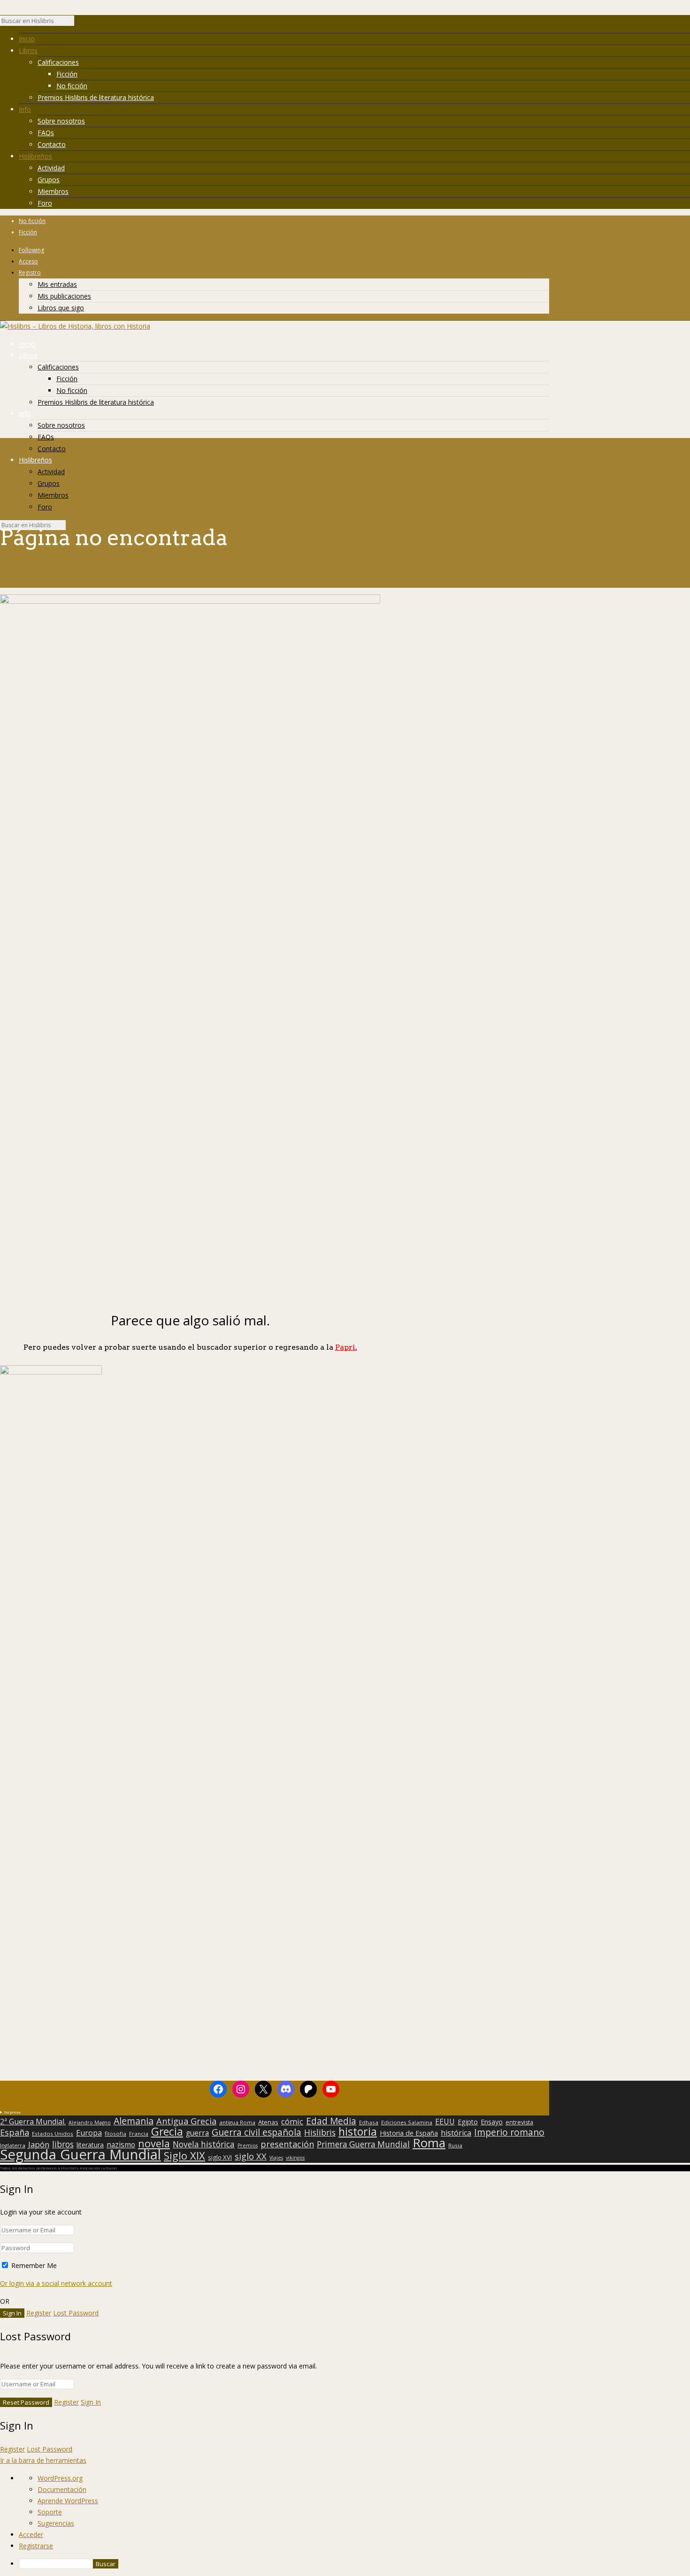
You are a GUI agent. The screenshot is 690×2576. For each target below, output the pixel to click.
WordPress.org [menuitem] (60, 2478)
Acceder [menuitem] (31, 2534)
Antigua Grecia (186, 2121)
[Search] (79, 23)
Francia (139, 2134)
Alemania (134, 2121)
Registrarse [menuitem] (36, 2546)
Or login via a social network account (56, 2283)
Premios (248, 2145)
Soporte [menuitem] (50, 2512)
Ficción (67, 74)
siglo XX (251, 2156)
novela (154, 2144)
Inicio (27, 39)
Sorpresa (12, 2112)
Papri (346, 1347)
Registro (30, 273)
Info (25, 109)
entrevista (519, 2122)
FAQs (46, 133)
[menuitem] (354, 2564)
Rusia (455, 2145)
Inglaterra (13, 2145)
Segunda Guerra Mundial (80, 2154)
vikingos (295, 2158)
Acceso (28, 261)
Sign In (91, 2402)
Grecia (167, 2131)
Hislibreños (35, 156)
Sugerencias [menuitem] (56, 2523)
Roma (429, 2143)
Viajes (276, 2158)
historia (358, 2131)
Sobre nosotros (61, 121)
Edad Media (331, 2121)
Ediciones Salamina (407, 2122)
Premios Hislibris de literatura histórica (96, 97)
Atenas (268, 2122)
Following (31, 250)
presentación (287, 2144)
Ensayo (492, 2122)
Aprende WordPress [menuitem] (68, 2501)
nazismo (121, 2145)
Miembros (53, 191)
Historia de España (409, 2133)
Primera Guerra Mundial (363, 2145)
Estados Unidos (53, 2134)
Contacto (52, 144)
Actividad (51, 168)
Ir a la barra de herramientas (43, 2460)
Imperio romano (509, 2132)
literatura (90, 2145)
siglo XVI (220, 2157)
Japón (39, 2145)
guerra (197, 2133)
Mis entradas (57, 284)
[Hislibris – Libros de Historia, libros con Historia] (75, 326)
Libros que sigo (61, 308)
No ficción (72, 86)
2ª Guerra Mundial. (33, 2122)
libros (63, 2144)
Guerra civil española (257, 2132)
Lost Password (76, 2313)
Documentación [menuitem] (62, 2489)
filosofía (115, 2134)
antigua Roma (237, 2122)
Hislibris (320, 2132)
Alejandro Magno (90, 2122)
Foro (45, 203)
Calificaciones (58, 62)
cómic (292, 2122)
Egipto (468, 2122)
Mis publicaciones (64, 296)
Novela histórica (204, 2145)
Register (39, 2313)
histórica (456, 2133)
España (15, 2132)
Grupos (49, 180)
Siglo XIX (184, 2155)
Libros (28, 50)
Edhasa (369, 2122)
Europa (89, 2133)
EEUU (445, 2122)
